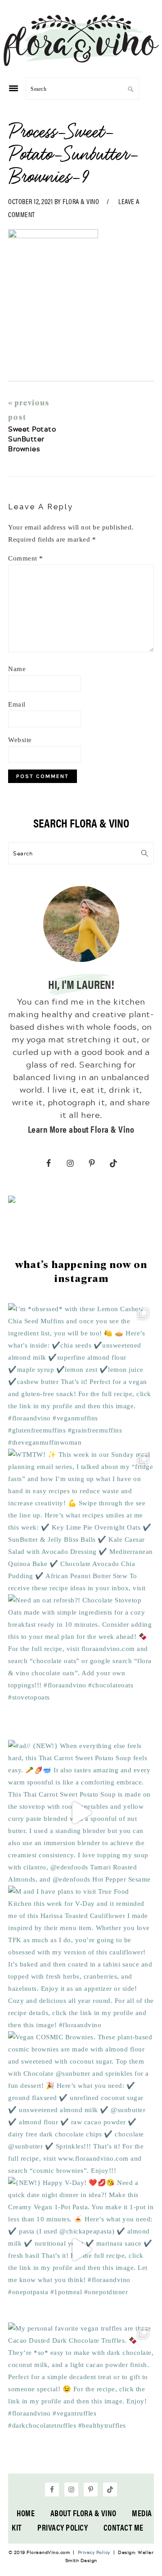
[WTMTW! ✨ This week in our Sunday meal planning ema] (81, 1522)
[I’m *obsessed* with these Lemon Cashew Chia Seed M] (81, 1376)
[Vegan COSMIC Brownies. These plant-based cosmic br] (81, 2104)
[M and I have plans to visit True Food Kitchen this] (81, 1958)
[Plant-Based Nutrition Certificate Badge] (12, 1201)
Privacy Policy (63, 2527)
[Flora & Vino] (81, 63)
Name (17, 669)
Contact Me (124, 2527)
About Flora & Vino (83, 2513)
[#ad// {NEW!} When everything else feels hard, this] (81, 1813)
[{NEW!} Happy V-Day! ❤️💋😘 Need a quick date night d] (81, 2250)
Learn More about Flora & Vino (81, 1129)
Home (26, 2513)
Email (17, 704)
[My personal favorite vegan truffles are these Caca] (81, 2395)
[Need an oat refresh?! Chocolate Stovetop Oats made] (81, 1667)
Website (20, 740)
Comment (26, 558)
